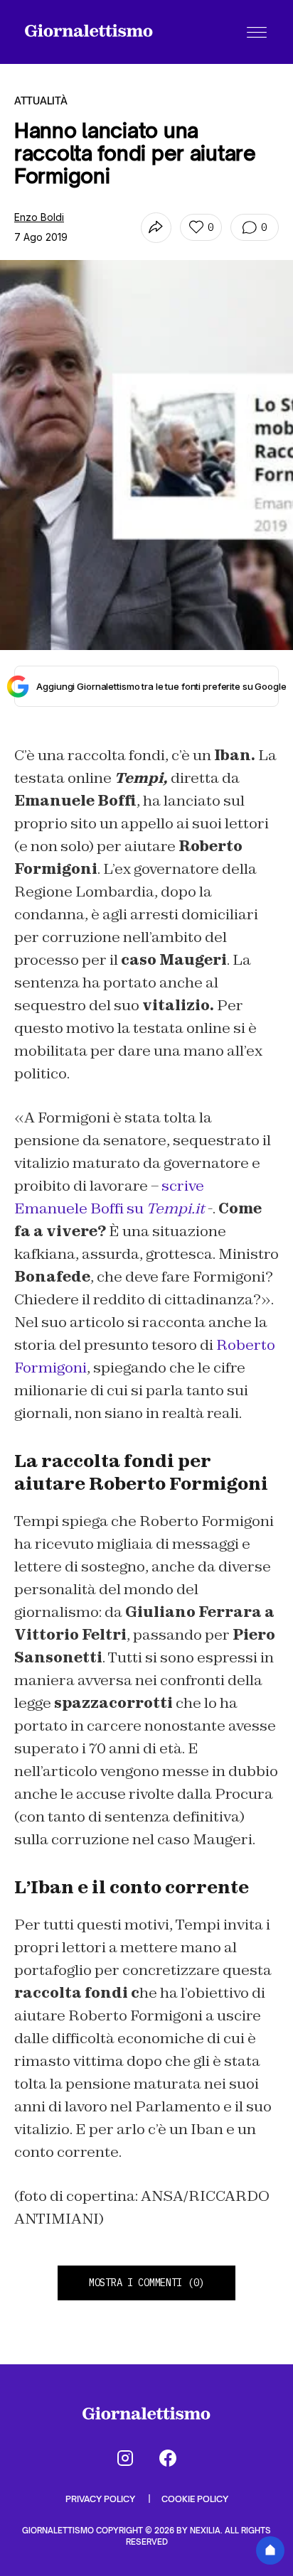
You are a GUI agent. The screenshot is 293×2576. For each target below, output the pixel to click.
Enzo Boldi (39, 217)
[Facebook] (168, 2458)
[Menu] (257, 32)
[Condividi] (156, 228)
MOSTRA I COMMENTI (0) (146, 2283)
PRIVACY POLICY (101, 2499)
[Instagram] (125, 2458)
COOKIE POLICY (195, 2499)
